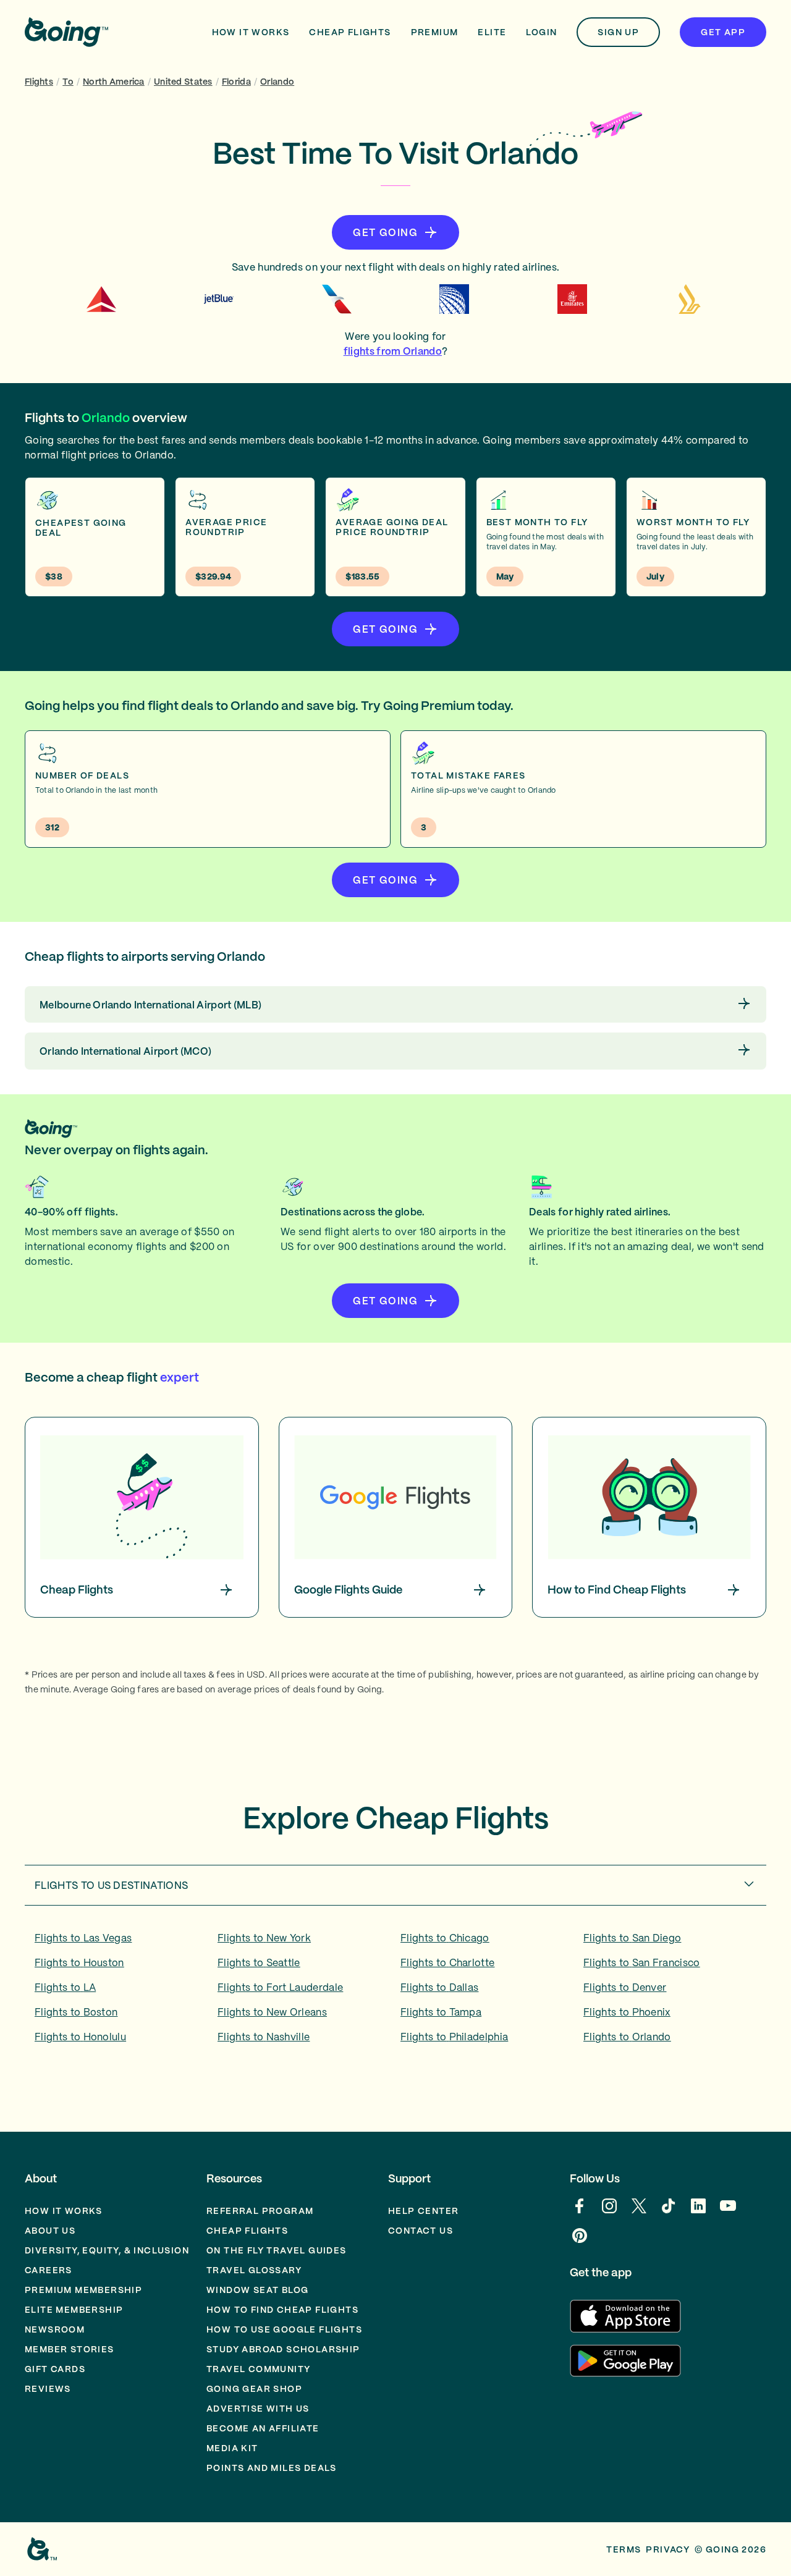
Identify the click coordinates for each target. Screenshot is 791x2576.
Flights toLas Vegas (83, 1938)
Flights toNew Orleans (272, 2012)
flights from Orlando (393, 351)
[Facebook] (580, 2212)
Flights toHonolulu (80, 2037)
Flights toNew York (264, 1938)
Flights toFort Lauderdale (280, 1987)
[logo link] (66, 32)
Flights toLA (65, 1987)
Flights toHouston (79, 1962)
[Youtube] (728, 2212)
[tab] (395, 1885)
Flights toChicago (445, 1938)
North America (114, 82)
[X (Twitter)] (639, 2212)
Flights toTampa (441, 2012)
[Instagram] (609, 2212)
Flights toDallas (439, 1987)
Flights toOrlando (627, 2037)
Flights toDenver (625, 1987)
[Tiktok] (669, 2212)
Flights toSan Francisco (642, 1962)
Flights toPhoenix (627, 2012)
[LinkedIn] (698, 2212)
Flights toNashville (264, 2037)
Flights (39, 82)
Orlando (277, 82)
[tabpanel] (395, 1991)
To (68, 82)
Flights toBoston (76, 2012)
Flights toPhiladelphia (454, 2037)
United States (183, 82)
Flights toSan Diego (632, 1938)
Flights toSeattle (259, 1962)
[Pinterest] (580, 2242)
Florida (236, 82)
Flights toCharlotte (447, 1962)
